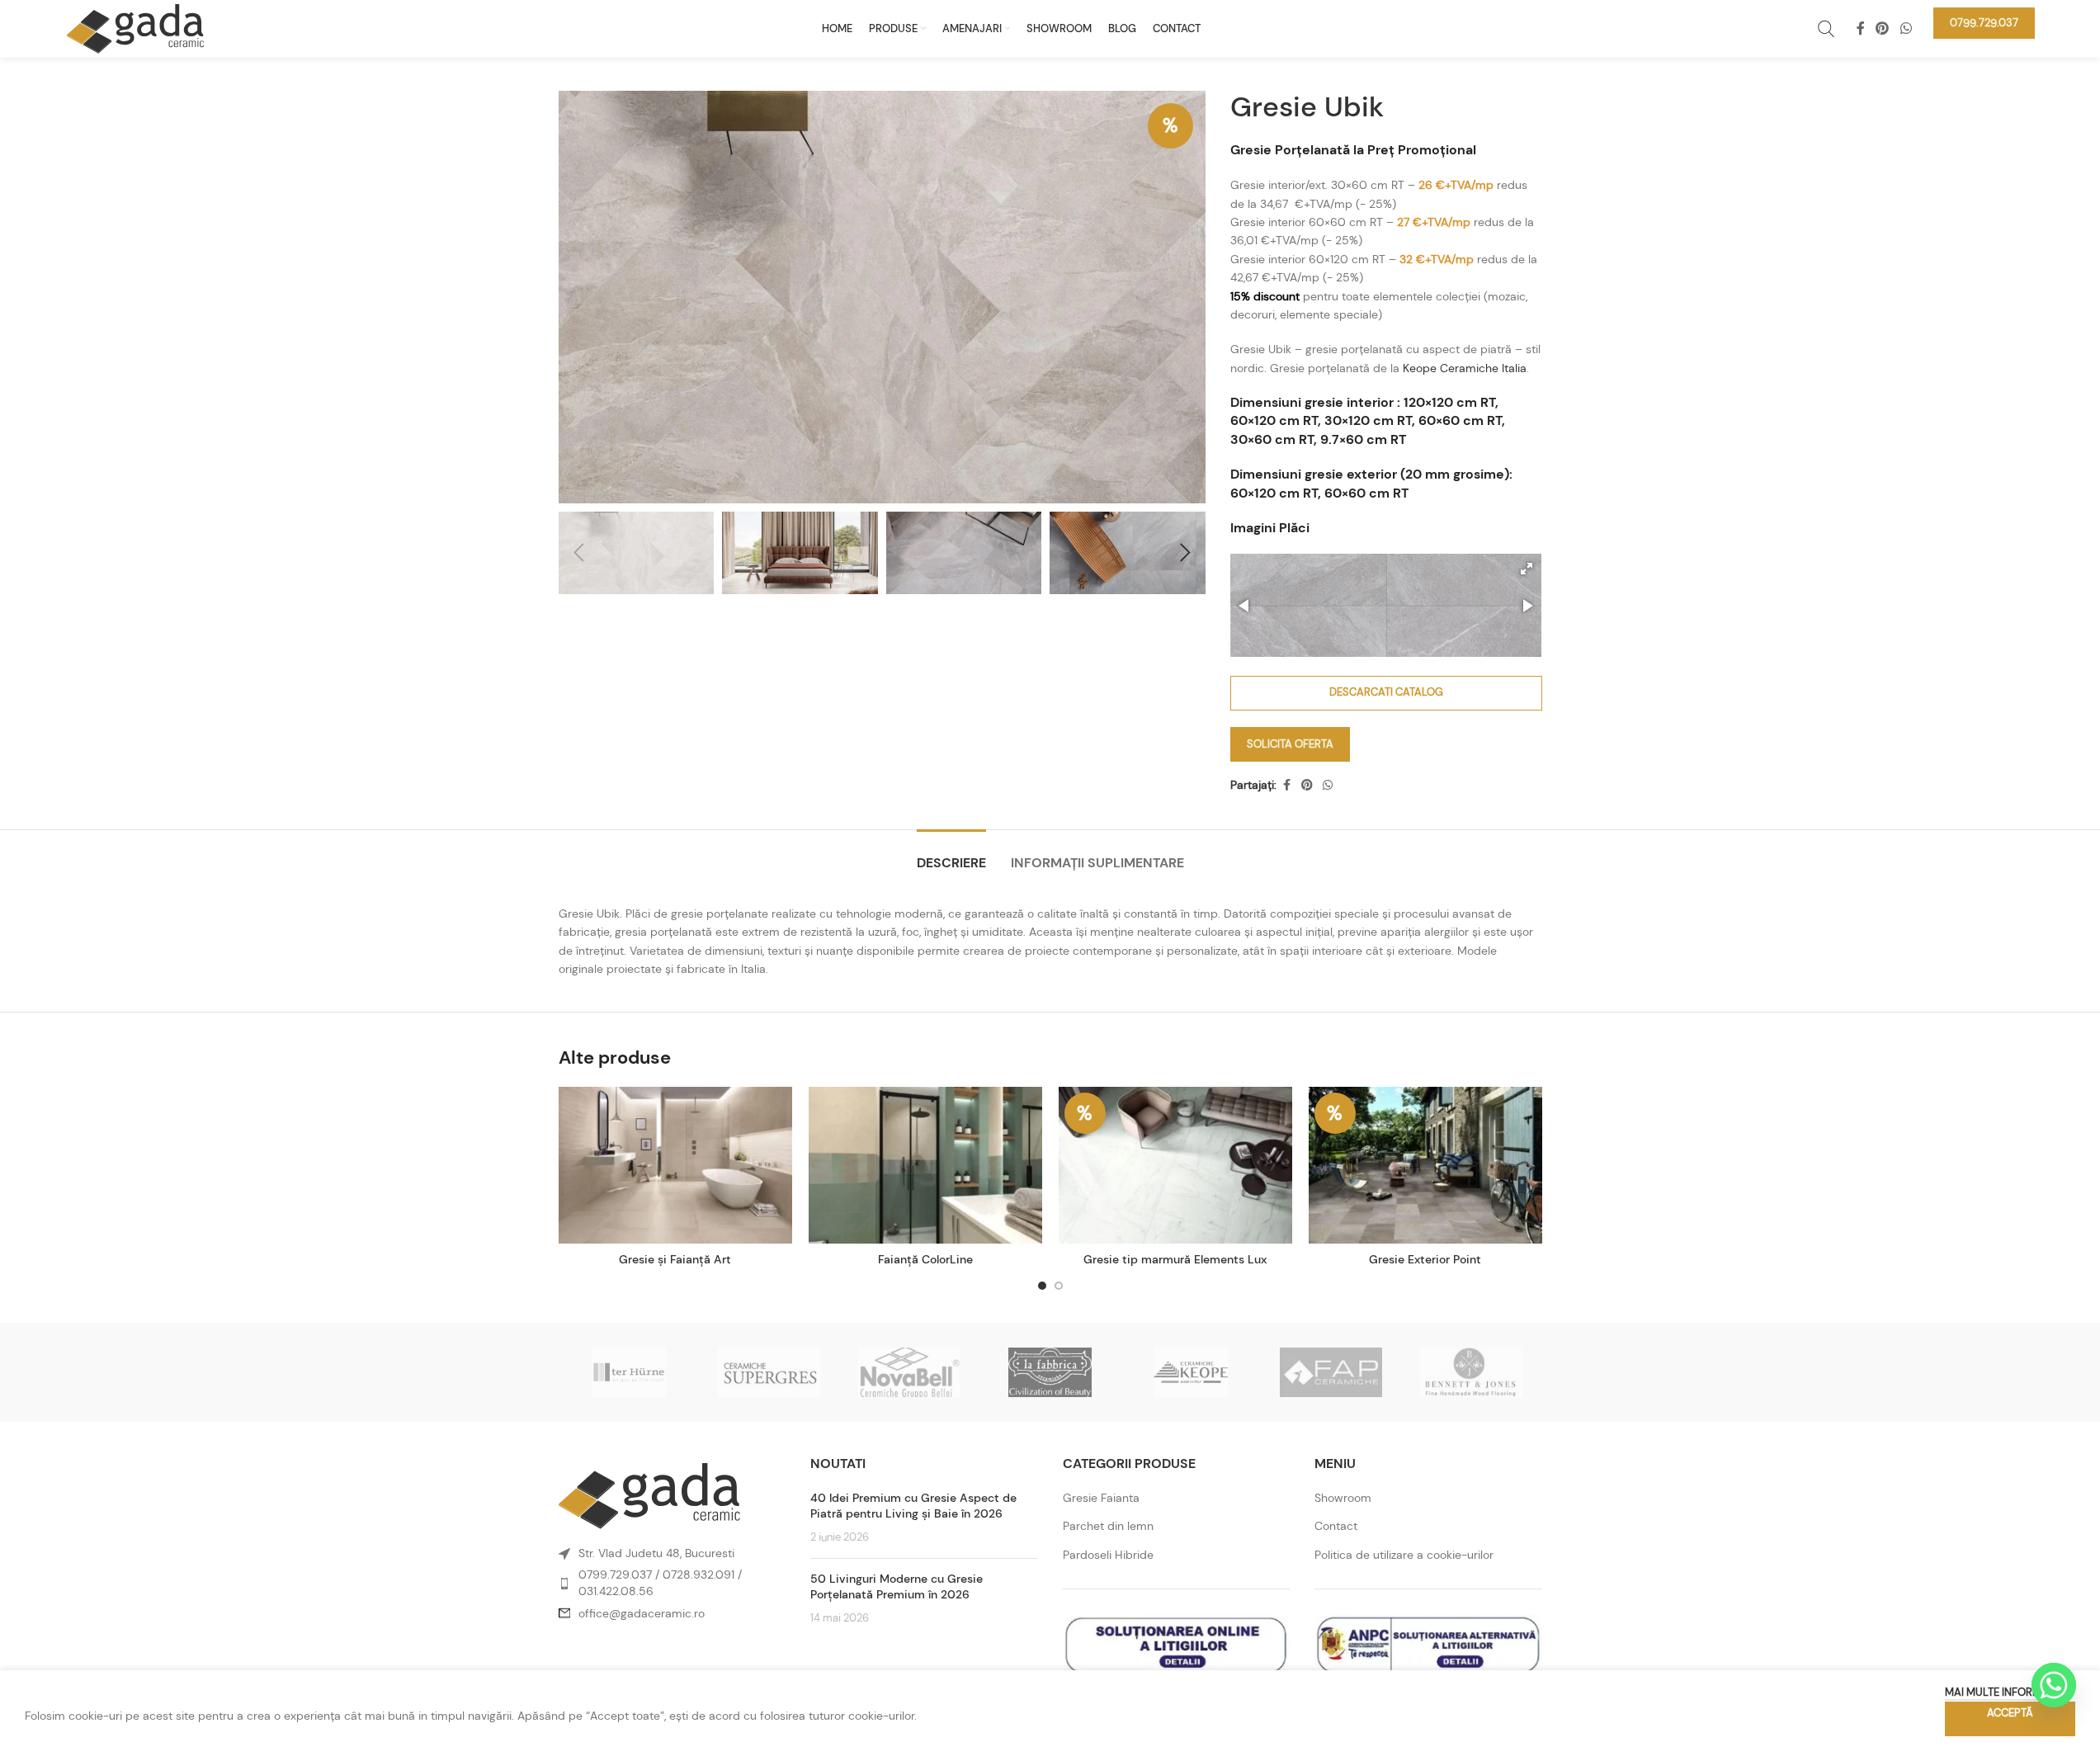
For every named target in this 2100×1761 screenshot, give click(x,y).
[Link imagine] (649, 1495)
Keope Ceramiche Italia (1465, 368)
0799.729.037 (615, 1575)
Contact (1336, 1526)
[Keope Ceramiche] (1191, 1372)
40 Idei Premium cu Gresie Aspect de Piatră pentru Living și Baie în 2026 (913, 1506)
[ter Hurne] (629, 1372)
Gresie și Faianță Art (675, 1259)
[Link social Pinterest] (1883, 28)
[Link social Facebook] (1861, 28)
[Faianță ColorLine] (925, 1165)
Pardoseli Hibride (1108, 1555)
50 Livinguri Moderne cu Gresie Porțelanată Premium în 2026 (897, 1587)
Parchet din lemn (1108, 1526)
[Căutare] (1826, 29)
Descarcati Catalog (1386, 692)
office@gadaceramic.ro (642, 1613)
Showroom (1343, 1498)
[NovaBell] (909, 1372)
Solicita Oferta (1290, 744)
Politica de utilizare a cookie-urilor (1404, 1555)
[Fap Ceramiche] (1331, 1372)
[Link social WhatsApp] (1906, 28)
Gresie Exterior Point (1425, 1259)
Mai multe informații (2002, 1692)
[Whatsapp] (2054, 1685)
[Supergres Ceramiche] (769, 1372)
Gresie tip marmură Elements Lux (1175, 1259)
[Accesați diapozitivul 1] (1042, 1286)
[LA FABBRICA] (1050, 1372)
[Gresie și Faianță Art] (675, 1165)
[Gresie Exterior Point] (1425, 1165)
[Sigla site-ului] (135, 27)
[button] (579, 553)
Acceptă (2010, 1713)
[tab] (951, 855)
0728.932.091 (698, 1575)
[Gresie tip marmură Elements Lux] (1175, 1165)
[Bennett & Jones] (1471, 1372)
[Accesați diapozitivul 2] (1059, 1286)
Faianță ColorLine (925, 1259)
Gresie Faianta (1101, 1498)
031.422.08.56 (616, 1591)
